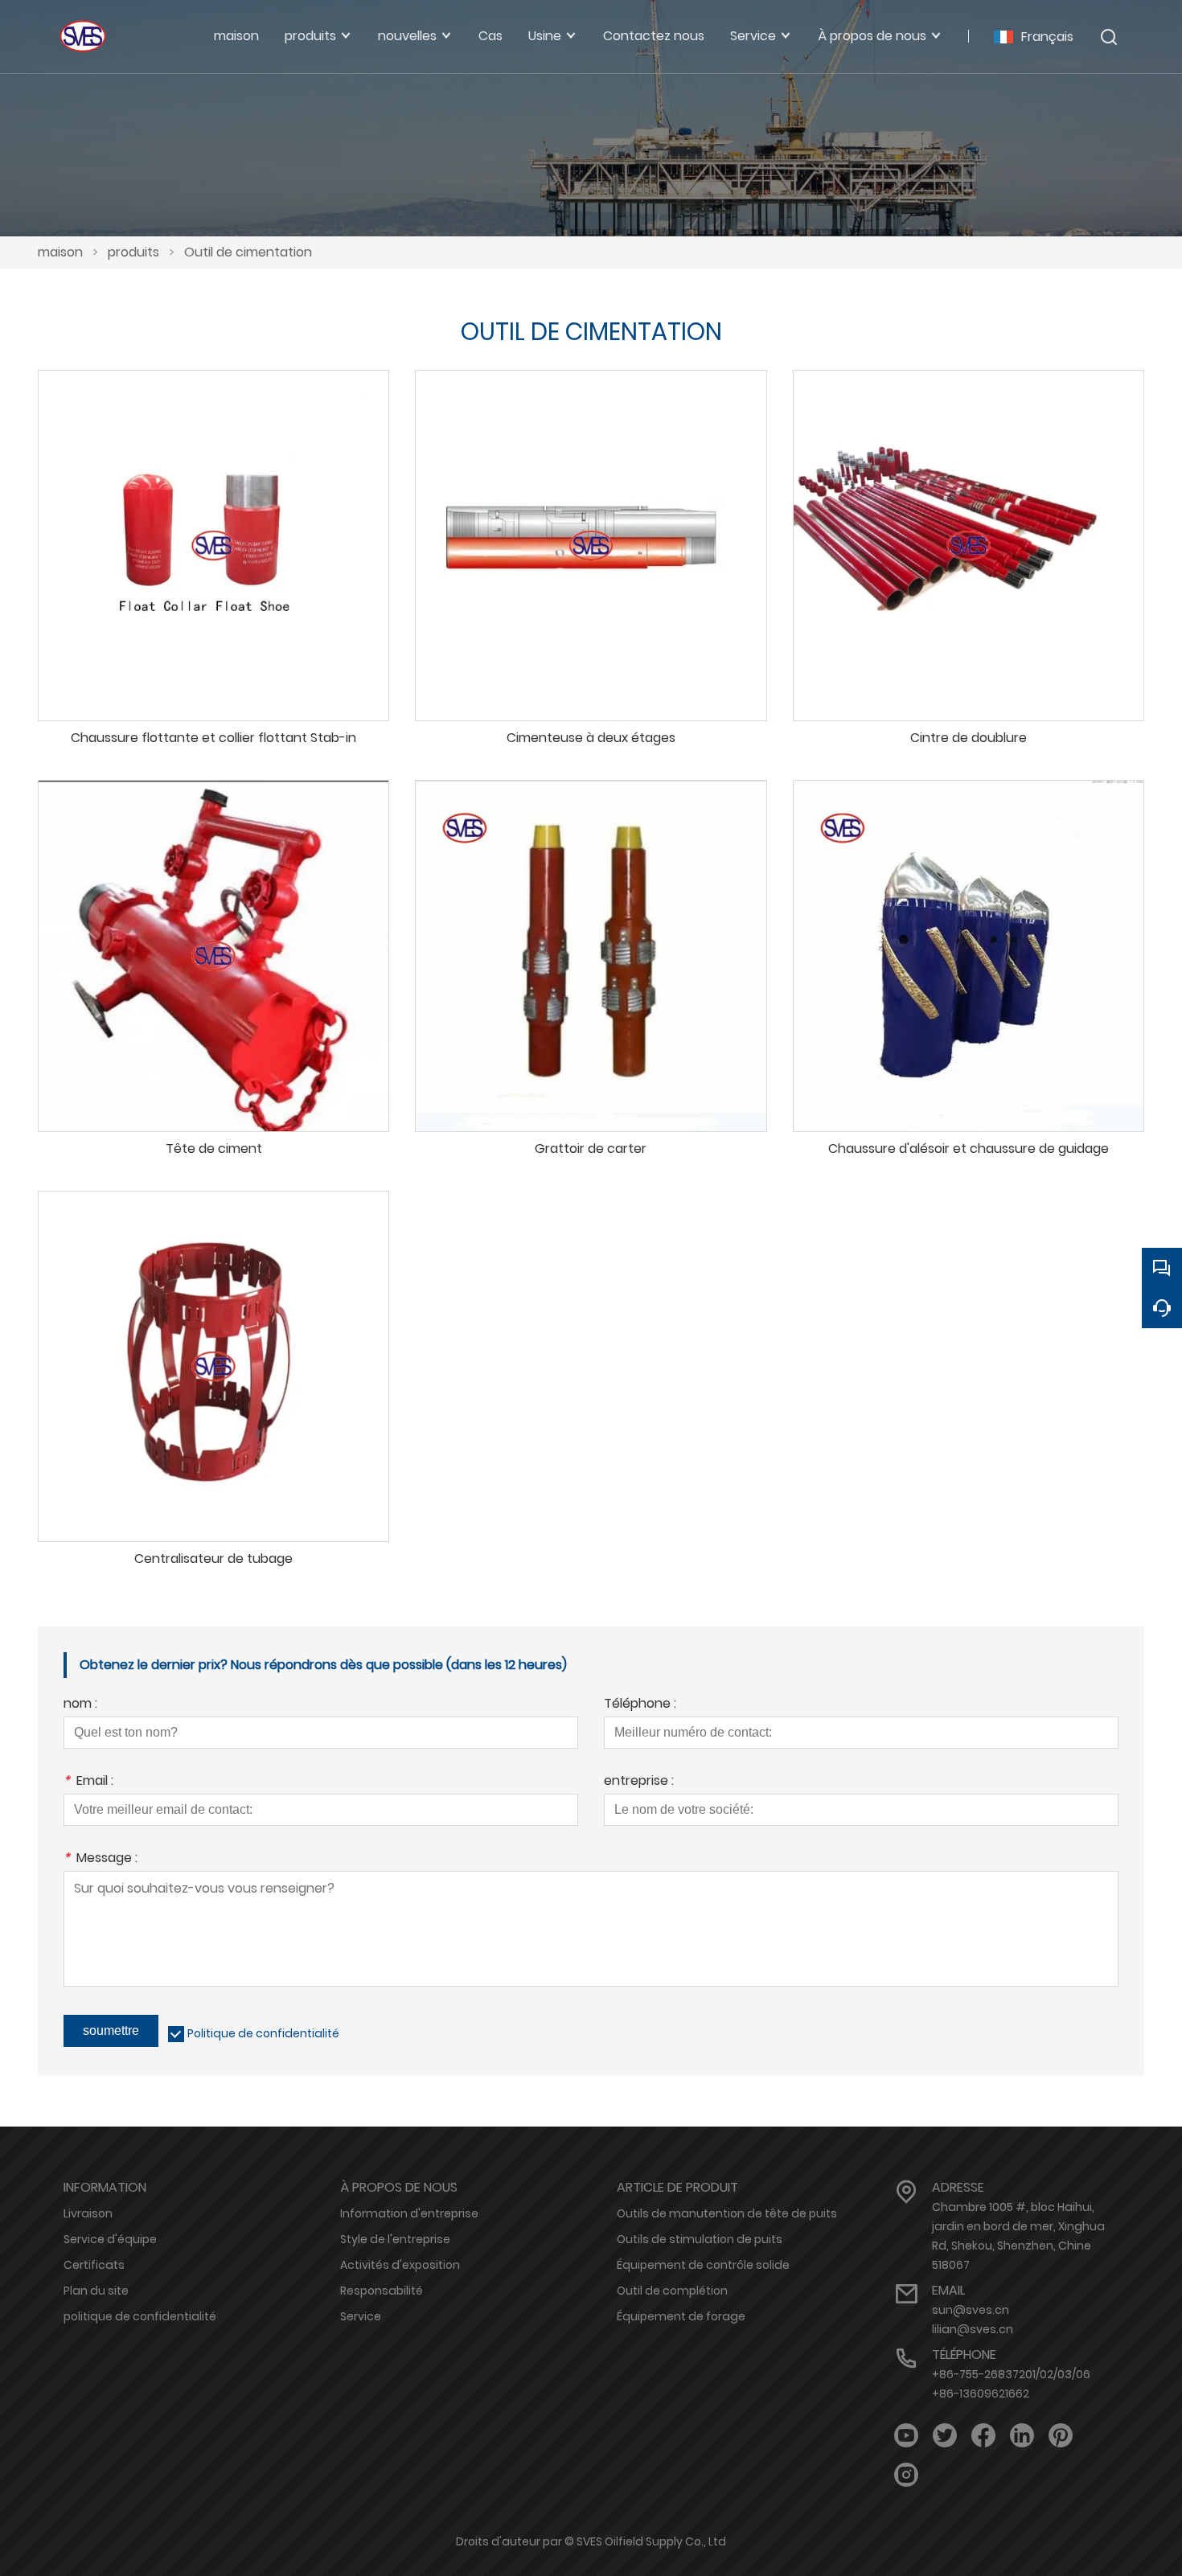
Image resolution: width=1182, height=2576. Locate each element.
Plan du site (96, 2291)
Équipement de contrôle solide (703, 2265)
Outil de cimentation (248, 252)
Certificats (94, 2265)
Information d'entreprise (409, 2213)
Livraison (88, 2213)
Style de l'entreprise (395, 2239)
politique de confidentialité (140, 2316)
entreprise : (639, 1782)
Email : (88, 1782)
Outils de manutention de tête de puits (727, 2213)
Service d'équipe (110, 2239)
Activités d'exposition (400, 2265)
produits (133, 252)
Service (361, 2316)
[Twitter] (945, 2436)
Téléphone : (640, 1705)
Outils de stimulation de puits (700, 2239)
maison (60, 252)
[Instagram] (906, 2475)
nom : (80, 1705)
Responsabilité (382, 2291)
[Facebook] (983, 2436)
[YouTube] (906, 2436)
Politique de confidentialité (263, 2033)
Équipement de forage (681, 2316)
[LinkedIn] (1022, 2436)
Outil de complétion (672, 2291)
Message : (101, 1859)
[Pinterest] (1061, 2436)
